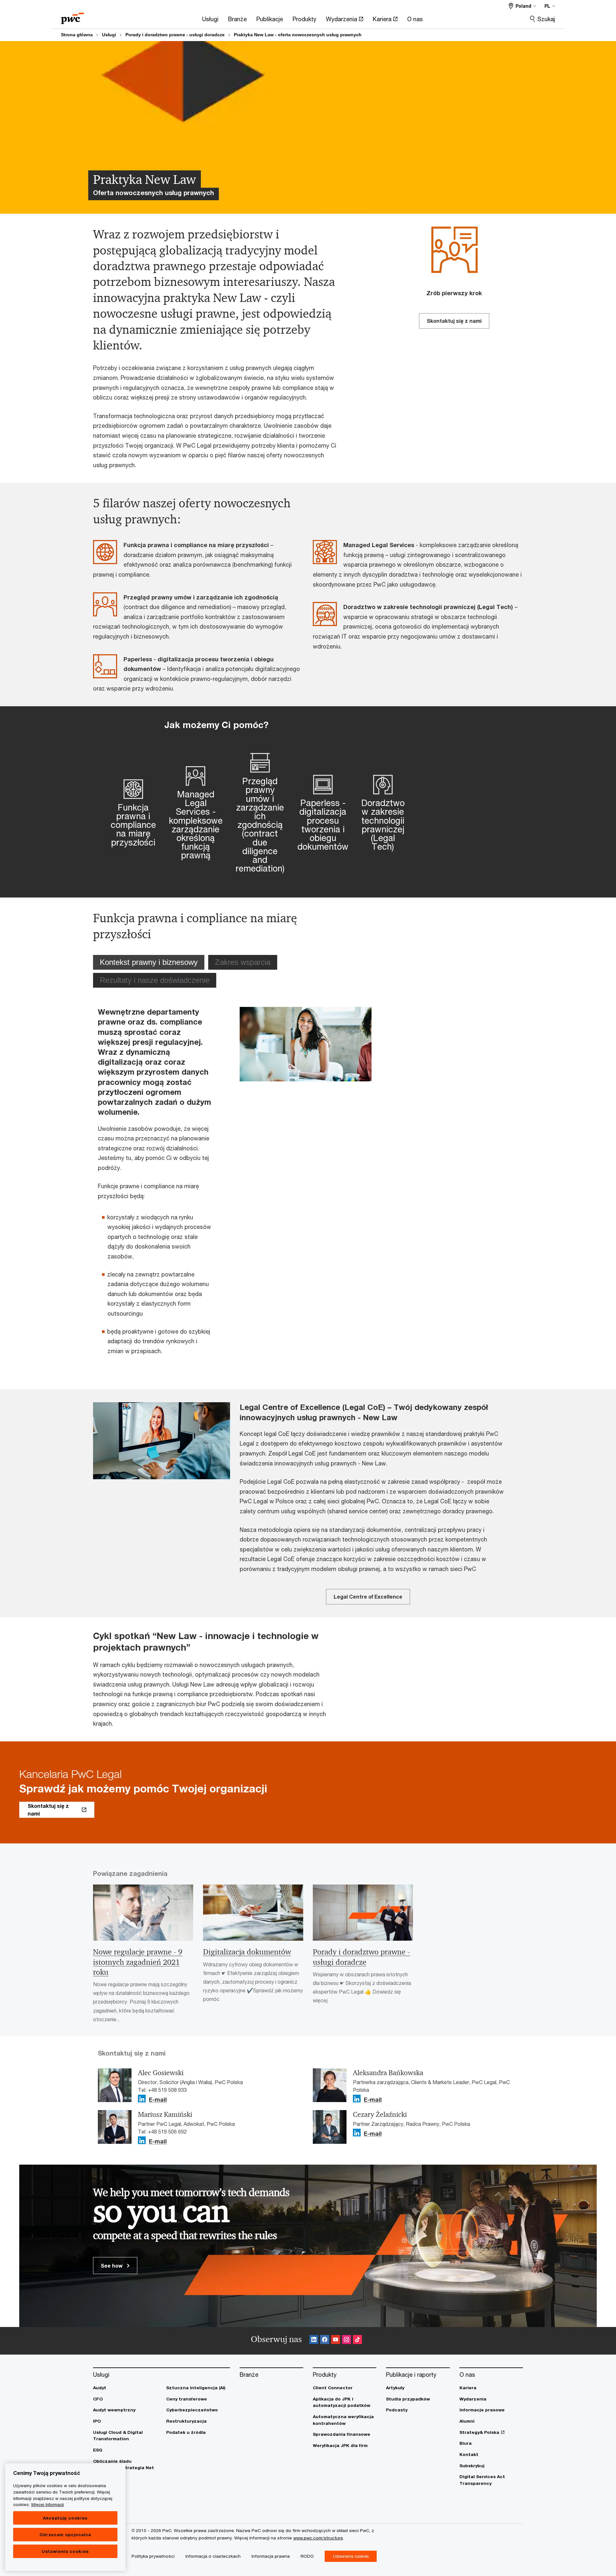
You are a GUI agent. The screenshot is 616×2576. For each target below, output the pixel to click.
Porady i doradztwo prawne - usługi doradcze (175, 35)
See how (112, 2266)
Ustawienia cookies (65, 2551)
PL (547, 6)
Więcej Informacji (47, 2504)
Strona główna (77, 35)
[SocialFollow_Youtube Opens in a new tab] (336, 2341)
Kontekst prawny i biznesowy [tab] (149, 962)
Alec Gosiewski (161, 2073)
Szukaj (546, 19)
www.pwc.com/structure (318, 2538)
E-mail (158, 2100)
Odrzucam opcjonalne (65, 2535)
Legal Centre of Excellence (368, 1597)
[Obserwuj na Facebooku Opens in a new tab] (325, 2341)
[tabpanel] (235, 1185)
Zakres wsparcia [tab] (243, 962)
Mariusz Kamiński (165, 2115)
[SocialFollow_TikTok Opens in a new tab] (357, 2341)
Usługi (109, 35)
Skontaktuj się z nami (454, 321)
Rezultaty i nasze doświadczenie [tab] (155, 980)
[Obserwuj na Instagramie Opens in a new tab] (346, 2341)
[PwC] (73, 16)
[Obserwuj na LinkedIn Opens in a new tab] (142, 2099)
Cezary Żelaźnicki (380, 2115)
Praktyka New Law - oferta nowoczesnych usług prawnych (298, 35)
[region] (65, 2517)
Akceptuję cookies (65, 2518)
